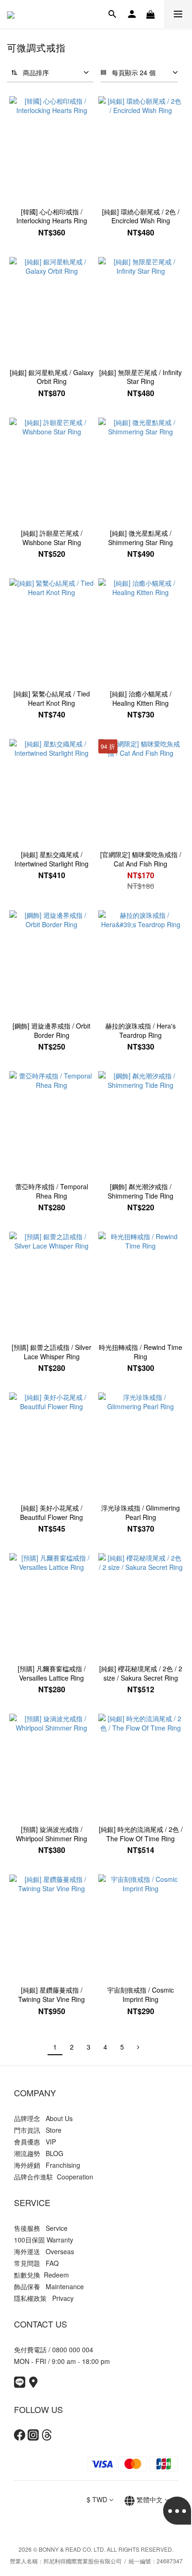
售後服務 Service (41, 2228)
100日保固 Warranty (44, 2240)
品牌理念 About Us (43, 2118)
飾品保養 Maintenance (49, 2286)
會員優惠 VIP (35, 2142)
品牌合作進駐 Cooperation (54, 2177)
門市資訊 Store (38, 2130)
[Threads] (47, 2438)
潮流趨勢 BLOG (39, 2153)
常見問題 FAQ (36, 2263)
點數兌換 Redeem (41, 2275)
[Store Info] (33, 2385)
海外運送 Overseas (44, 2251)
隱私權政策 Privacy (44, 2298)
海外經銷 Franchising (47, 2165)
